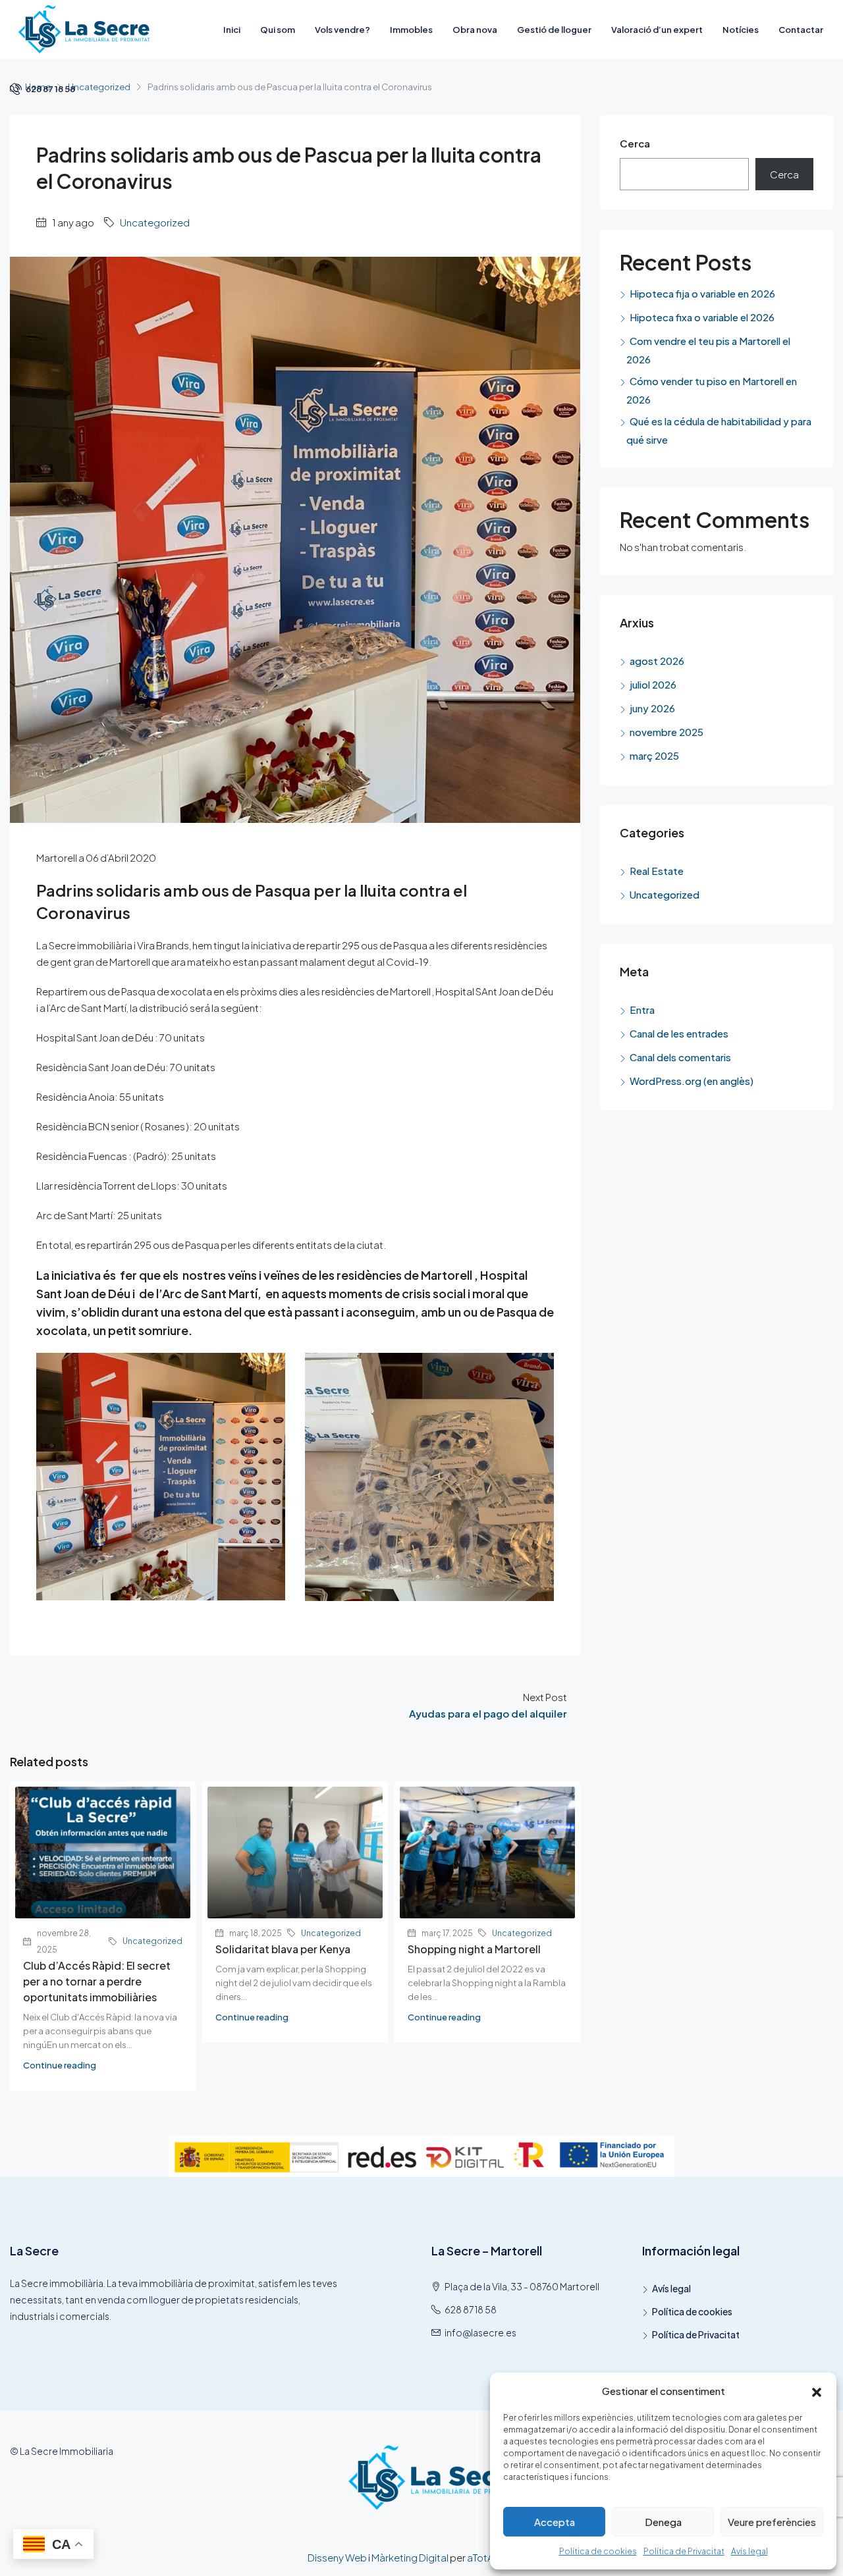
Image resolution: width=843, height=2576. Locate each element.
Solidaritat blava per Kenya (283, 1949)
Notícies (741, 30)
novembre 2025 (666, 732)
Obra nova (475, 30)
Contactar (801, 30)
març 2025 (654, 755)
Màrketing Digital (410, 2557)
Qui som (278, 30)
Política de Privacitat (684, 2551)
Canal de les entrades (679, 1033)
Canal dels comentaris (680, 1057)
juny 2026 (652, 708)
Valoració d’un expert (657, 30)
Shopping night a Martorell (474, 1949)
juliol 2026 (653, 684)
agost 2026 (657, 661)
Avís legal (749, 2551)
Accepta (555, 2522)
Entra (642, 1010)
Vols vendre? (342, 30)
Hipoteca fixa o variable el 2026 (702, 317)
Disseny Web (337, 2557)
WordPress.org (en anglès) (692, 1081)
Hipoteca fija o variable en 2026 (702, 293)
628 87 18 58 (50, 89)
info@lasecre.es (480, 2332)
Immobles (411, 30)
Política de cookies (598, 2551)
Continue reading (60, 2065)
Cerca (635, 143)
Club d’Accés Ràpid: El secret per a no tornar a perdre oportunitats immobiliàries (97, 1981)
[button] (817, 2391)
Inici (232, 30)
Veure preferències (772, 2522)
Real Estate (657, 871)
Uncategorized (155, 222)
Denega (663, 2522)
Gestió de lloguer (554, 30)
